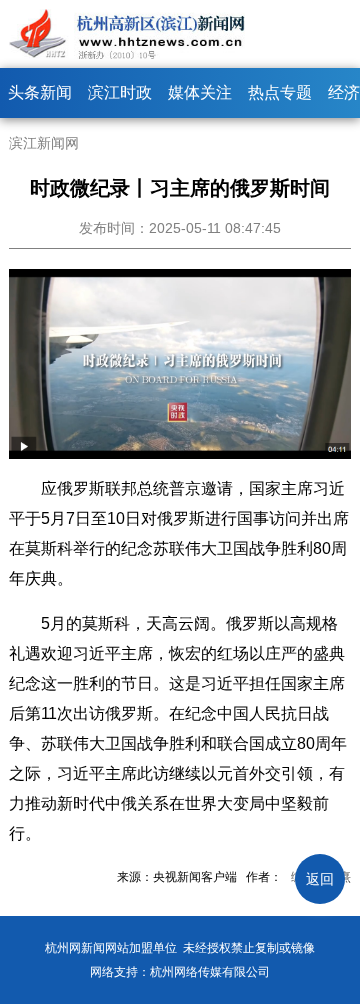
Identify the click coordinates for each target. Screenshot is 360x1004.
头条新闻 (40, 92)
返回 (320, 879)
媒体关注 (200, 92)
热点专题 (280, 92)
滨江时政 (120, 92)
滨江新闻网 (44, 143)
